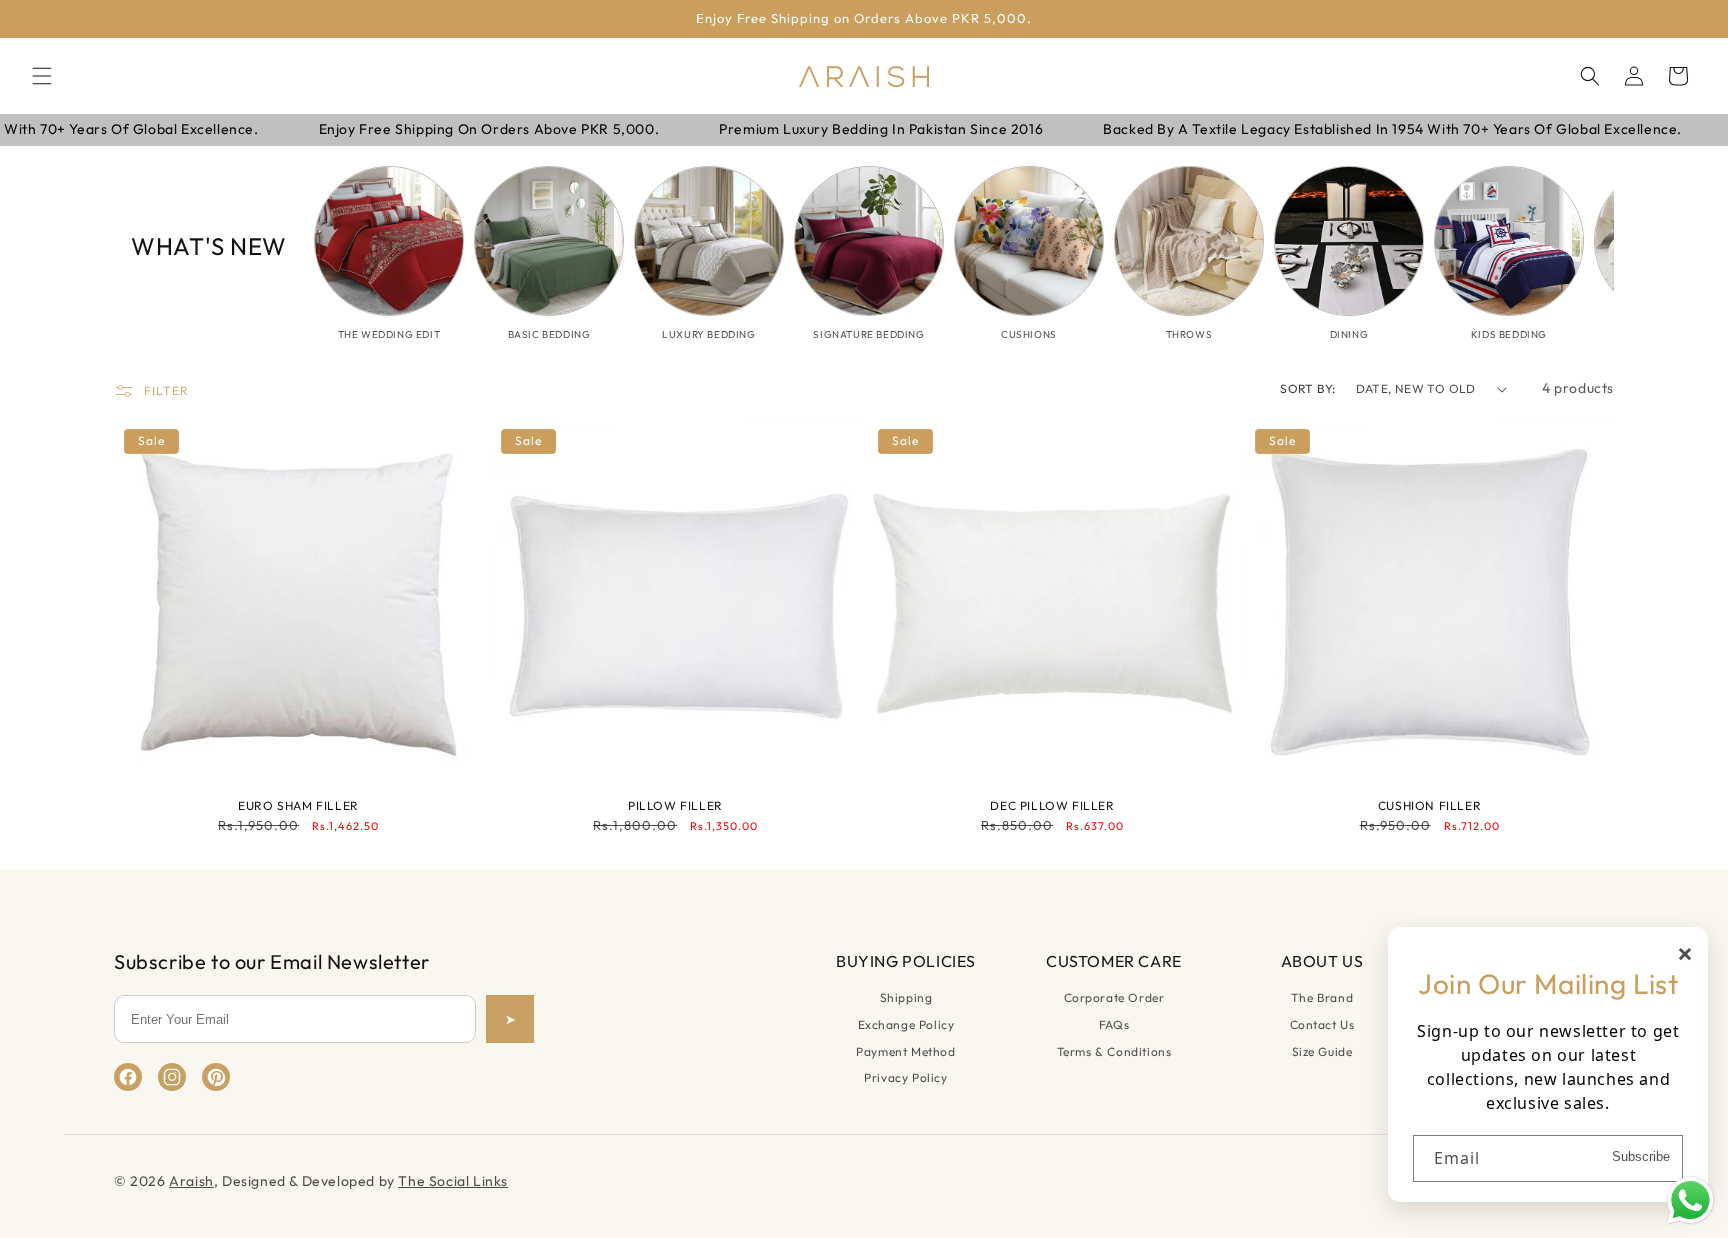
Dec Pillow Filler (1052, 805)
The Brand (1322, 997)
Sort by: (1307, 388)
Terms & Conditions (1114, 1051)
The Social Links (453, 1181)
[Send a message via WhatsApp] (1690, 1200)
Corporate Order (1114, 997)
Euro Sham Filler (298, 805)
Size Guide (1322, 1051)
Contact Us (1322, 1024)
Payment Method (905, 1051)
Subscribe (1641, 1155)
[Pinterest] (216, 1077)
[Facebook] (128, 1077)
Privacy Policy (905, 1077)
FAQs (1114, 1024)
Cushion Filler (1429, 805)
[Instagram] (172, 1077)
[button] (42, 76)
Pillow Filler (675, 805)
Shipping (906, 997)
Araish (191, 1181)
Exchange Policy (906, 1024)
